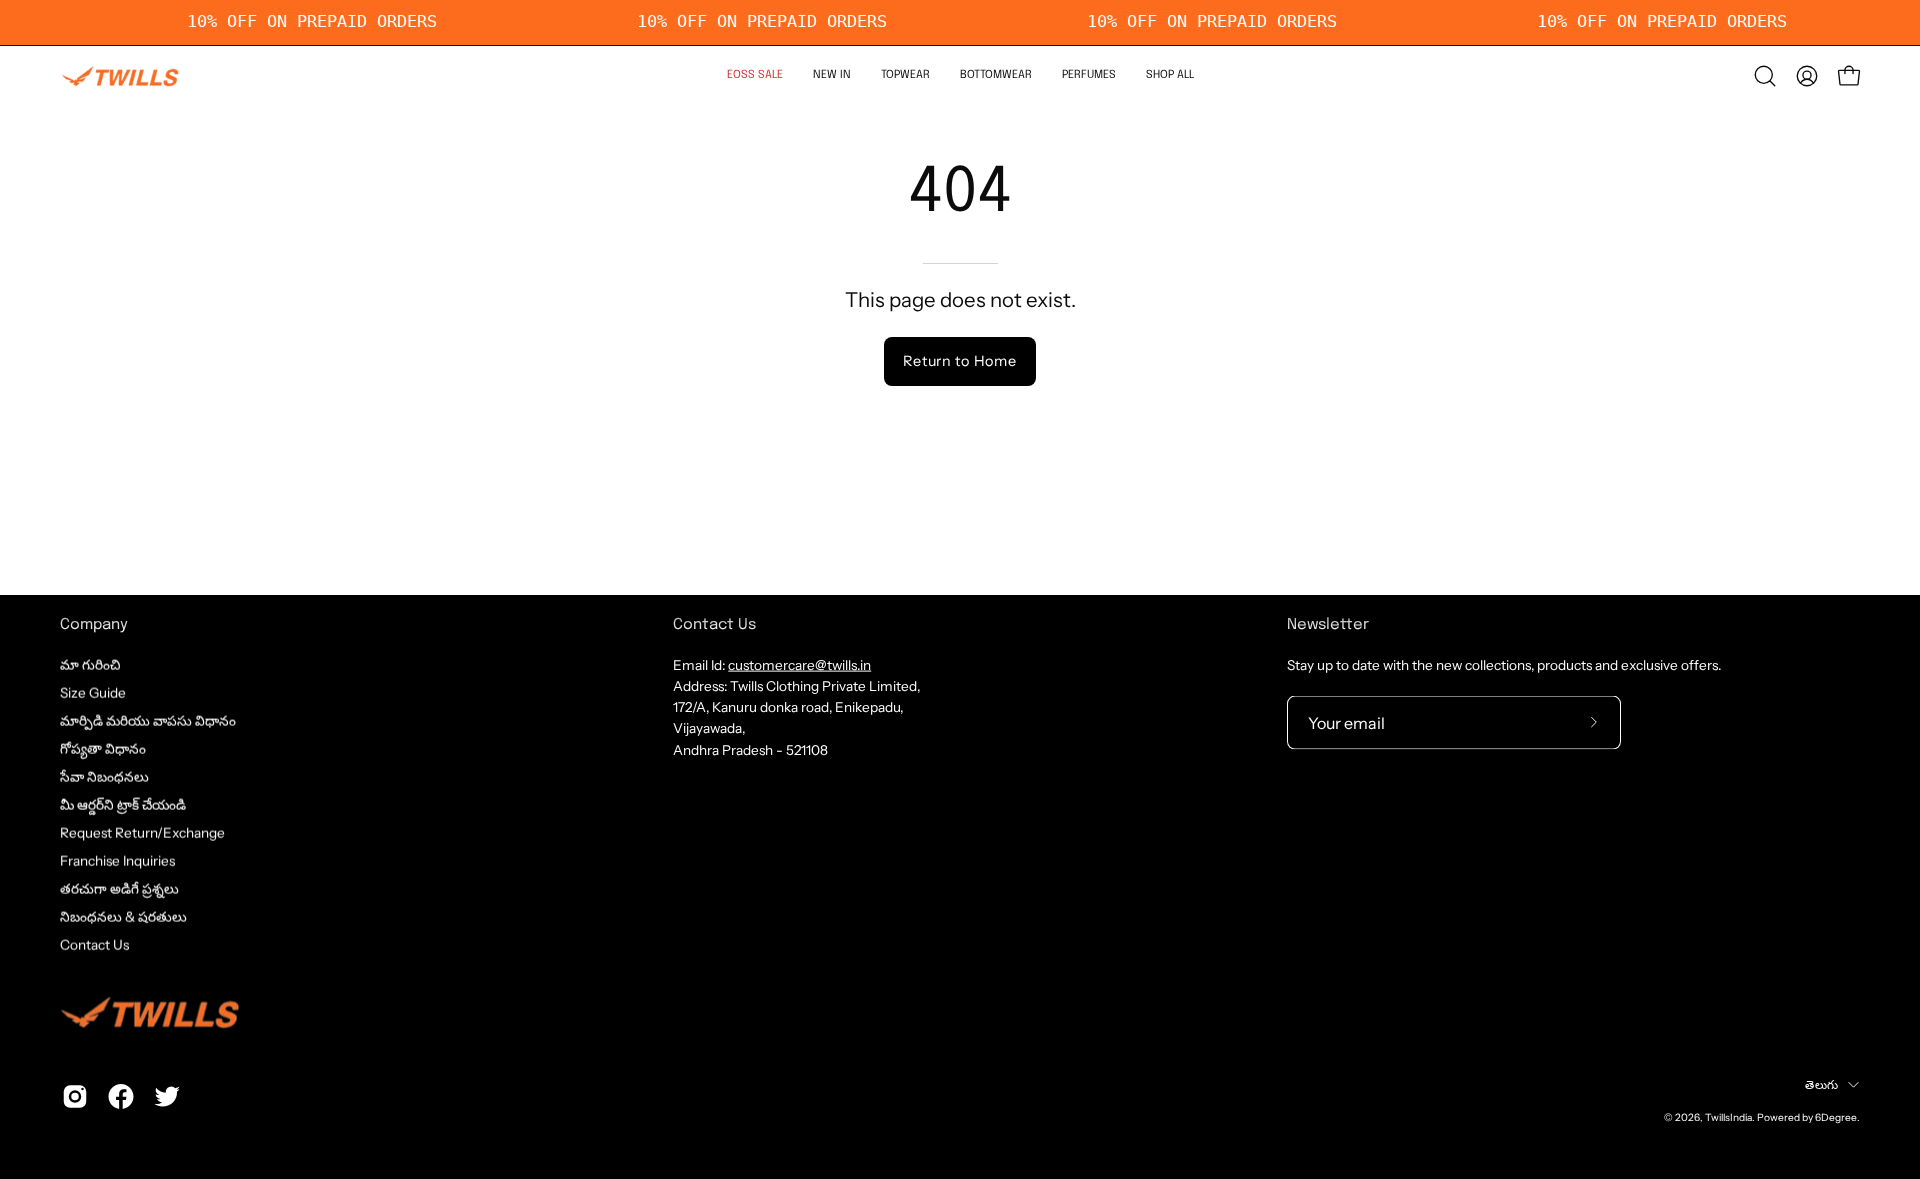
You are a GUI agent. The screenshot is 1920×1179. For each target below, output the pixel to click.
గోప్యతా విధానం (103, 748)
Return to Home (959, 361)
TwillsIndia (1728, 1117)
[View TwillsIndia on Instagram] (75, 1097)
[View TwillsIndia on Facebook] (121, 1097)
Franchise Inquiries (117, 861)
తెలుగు (1821, 1083)
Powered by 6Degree (1807, 1117)
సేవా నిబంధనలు (104, 776)
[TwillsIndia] (120, 76)
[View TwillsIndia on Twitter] (167, 1097)
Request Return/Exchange (142, 832)
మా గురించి (90, 664)
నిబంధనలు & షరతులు (123, 917)
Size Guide (93, 692)
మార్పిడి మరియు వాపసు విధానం (148, 720)
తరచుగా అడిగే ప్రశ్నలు (119, 889)
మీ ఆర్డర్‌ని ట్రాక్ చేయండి (123, 804)
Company (94, 625)
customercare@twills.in (799, 664)
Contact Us (94, 945)
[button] (905, 76)
